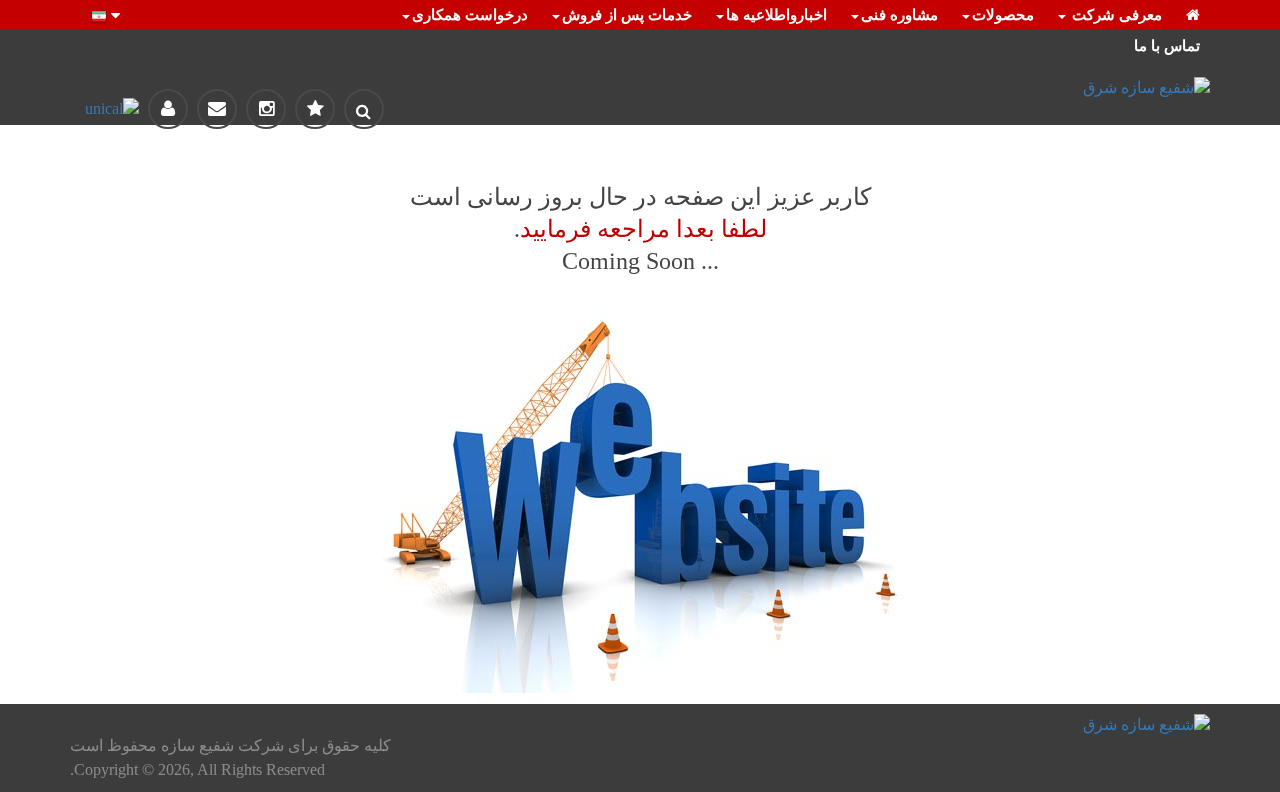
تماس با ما (1167, 46)
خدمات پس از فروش (627, 15)
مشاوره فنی (899, 15)
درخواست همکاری (470, 15)
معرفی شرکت (1115, 15)
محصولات (1003, 15)
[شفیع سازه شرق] (1030, 88)
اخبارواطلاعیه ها (776, 15)
